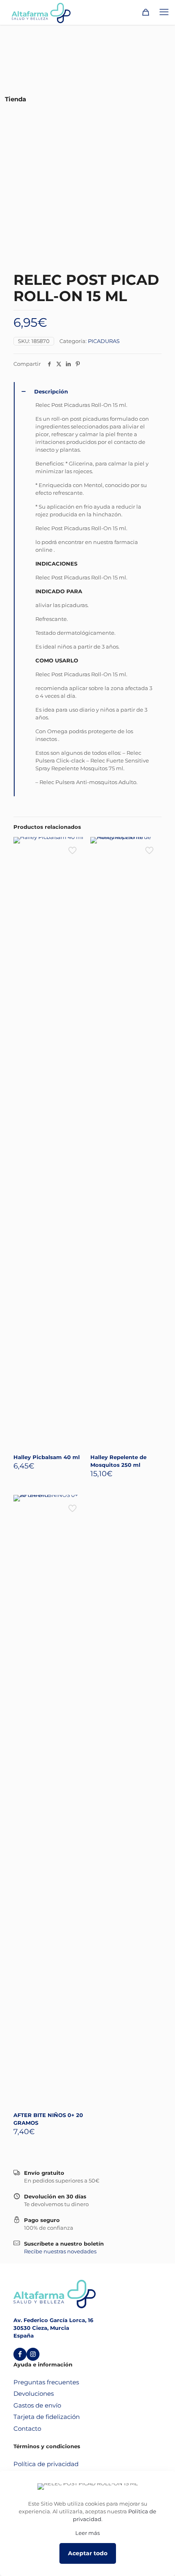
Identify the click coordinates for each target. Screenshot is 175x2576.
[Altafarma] (41, 12)
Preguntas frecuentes (46, 2382)
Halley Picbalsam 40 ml (47, 1457)
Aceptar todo (88, 2553)
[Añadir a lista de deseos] (75, 858)
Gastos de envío (37, 2405)
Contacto (27, 2429)
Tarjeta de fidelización (47, 2417)
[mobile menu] (164, 12)
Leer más (87, 2533)
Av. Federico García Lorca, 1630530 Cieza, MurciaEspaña (53, 2328)
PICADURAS (104, 341)
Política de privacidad (46, 2464)
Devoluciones (34, 2394)
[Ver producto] (75, 846)
